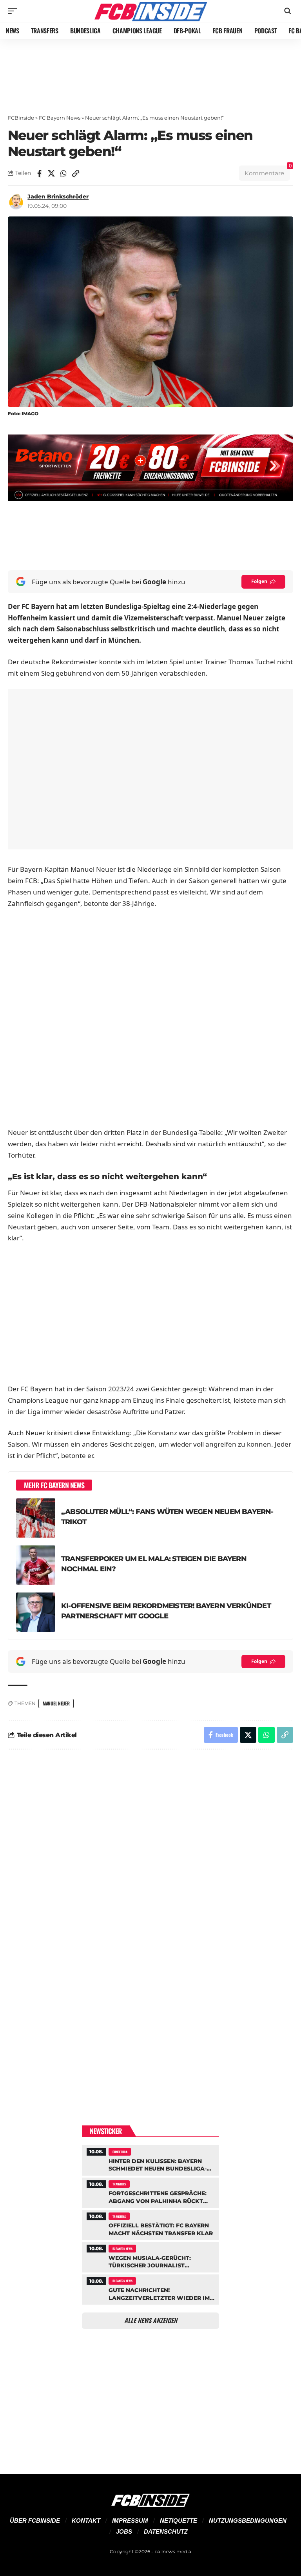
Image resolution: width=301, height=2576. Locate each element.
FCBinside (21, 118)
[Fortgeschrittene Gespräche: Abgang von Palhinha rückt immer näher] (150, 2192)
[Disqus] (150, 1861)
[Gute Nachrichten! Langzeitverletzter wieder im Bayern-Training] (150, 2289)
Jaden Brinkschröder (58, 196)
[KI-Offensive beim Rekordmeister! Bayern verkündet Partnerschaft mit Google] (36, 1612)
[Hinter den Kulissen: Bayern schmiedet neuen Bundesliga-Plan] (150, 2159)
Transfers (119, 2184)
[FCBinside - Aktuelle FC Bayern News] (150, 11)
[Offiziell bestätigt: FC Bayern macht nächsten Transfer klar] (150, 2224)
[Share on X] (51, 173)
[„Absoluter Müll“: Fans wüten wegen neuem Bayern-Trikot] (36, 1518)
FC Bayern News (60, 118)
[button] (15, 11)
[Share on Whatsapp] (63, 173)
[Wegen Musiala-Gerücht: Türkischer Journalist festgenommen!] (150, 2256)
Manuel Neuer (56, 1703)
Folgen (259, 581)
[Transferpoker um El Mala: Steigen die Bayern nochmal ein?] (36, 1565)
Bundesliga (120, 2152)
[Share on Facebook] (39, 173)
